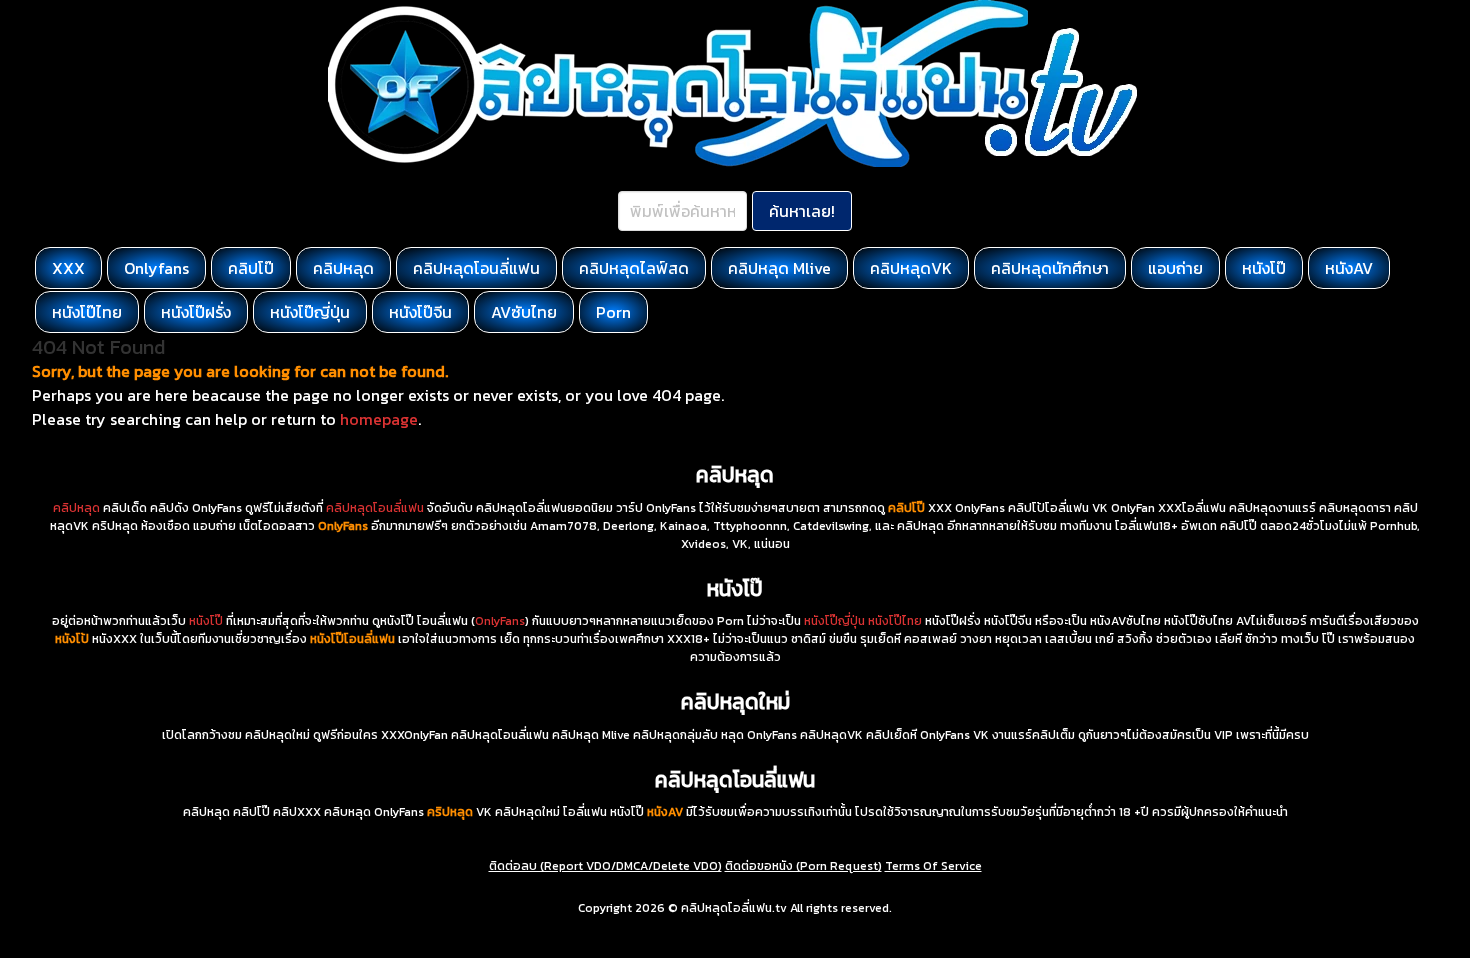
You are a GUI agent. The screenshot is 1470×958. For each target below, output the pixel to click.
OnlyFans (500, 621)
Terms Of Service (933, 866)
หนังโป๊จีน (420, 312)
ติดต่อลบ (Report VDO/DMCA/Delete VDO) (605, 866)
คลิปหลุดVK (911, 268)
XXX (68, 268)
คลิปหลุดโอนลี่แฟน (476, 268)
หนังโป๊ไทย (87, 312)
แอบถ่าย (1175, 268)
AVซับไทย (524, 312)
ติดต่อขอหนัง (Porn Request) (803, 866)
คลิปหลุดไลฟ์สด (634, 268)
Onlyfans (156, 268)
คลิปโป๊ (251, 268)
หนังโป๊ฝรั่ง (196, 312)
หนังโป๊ (1264, 268)
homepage (379, 419)
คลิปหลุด (343, 268)
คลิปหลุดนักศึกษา (1050, 268)
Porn (613, 312)
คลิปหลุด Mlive (779, 268)
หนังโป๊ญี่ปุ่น (310, 312)
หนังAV (1349, 268)
